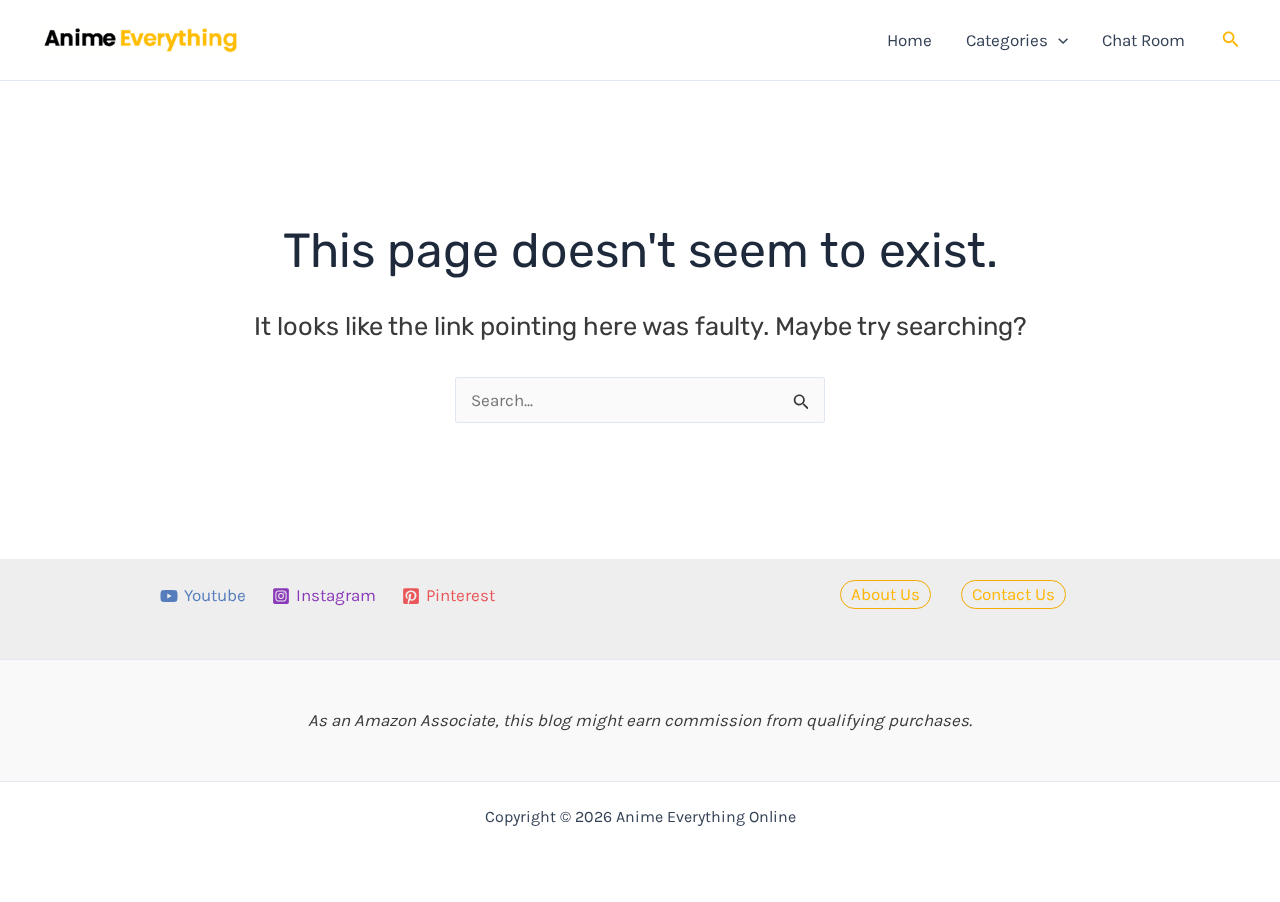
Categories (1007, 40)
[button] (1058, 40)
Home (909, 40)
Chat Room (1143, 40)
